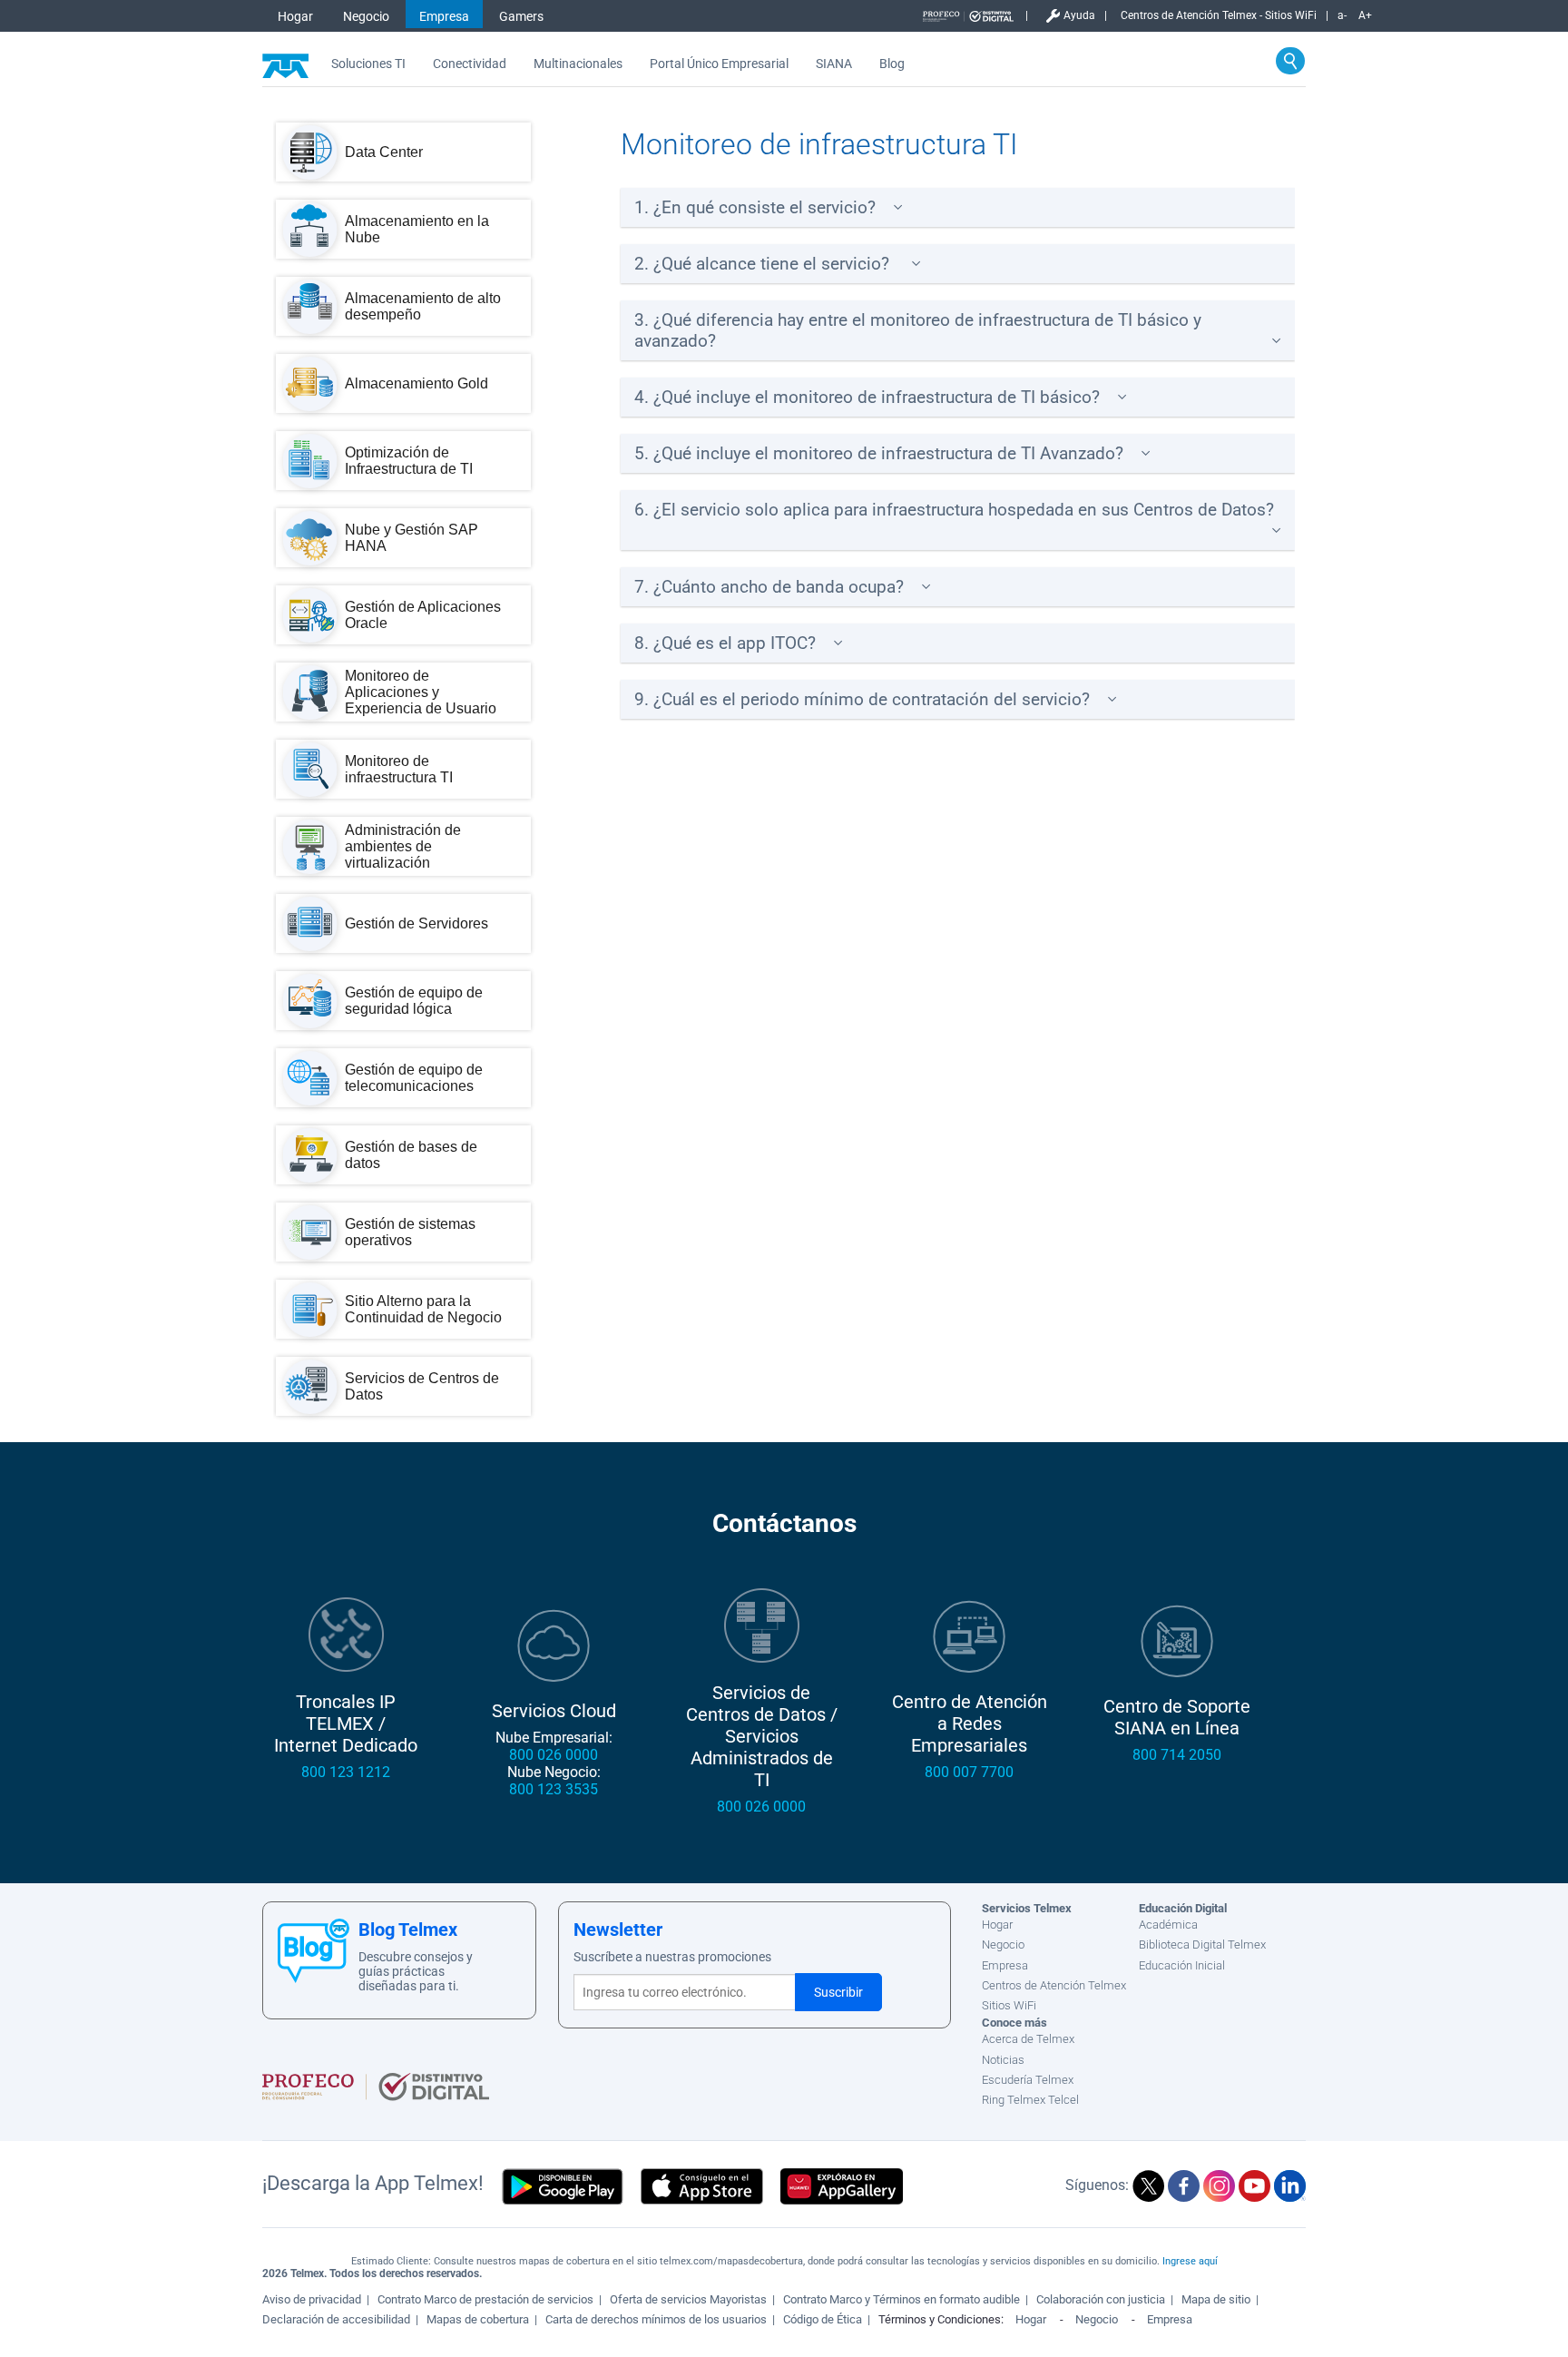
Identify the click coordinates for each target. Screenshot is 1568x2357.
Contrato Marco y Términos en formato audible (902, 2299)
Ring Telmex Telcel (1030, 2100)
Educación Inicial (1182, 1965)
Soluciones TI (368, 64)
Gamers (521, 16)
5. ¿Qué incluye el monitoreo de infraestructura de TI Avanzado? (879, 453)
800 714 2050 (1177, 1755)
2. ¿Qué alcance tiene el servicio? (764, 264)
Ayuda (1079, 15)
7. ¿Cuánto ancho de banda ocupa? (769, 587)
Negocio (366, 16)
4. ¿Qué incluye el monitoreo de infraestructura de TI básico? (867, 397)
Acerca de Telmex (1028, 2039)
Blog (892, 64)
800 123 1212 (346, 1772)
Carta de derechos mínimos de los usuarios (656, 2319)
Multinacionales (578, 64)
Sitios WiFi (1009, 2005)
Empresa (444, 16)
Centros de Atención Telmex (1054, 1985)
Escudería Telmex (1028, 2080)
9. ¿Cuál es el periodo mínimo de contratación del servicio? (862, 699)
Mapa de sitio (1216, 2299)
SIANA (834, 64)
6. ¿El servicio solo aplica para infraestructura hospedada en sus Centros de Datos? (954, 510)
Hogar (295, 16)
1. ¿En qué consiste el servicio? (755, 207)
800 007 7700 (969, 1772)
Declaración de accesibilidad (336, 2319)
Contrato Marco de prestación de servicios (485, 2299)
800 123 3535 (554, 1789)
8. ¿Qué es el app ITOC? (725, 643)
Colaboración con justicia (1101, 2299)
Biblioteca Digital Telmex (1202, 1945)
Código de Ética (823, 2319)
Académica (1168, 1925)
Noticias (1003, 2060)
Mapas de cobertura (478, 2319)
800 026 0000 (554, 1755)
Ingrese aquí (1190, 2261)
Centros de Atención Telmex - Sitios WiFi (1219, 15)
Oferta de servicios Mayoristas (688, 2299)
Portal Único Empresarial (719, 64)
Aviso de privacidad (312, 2299)
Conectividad (470, 64)
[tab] (958, 207)
